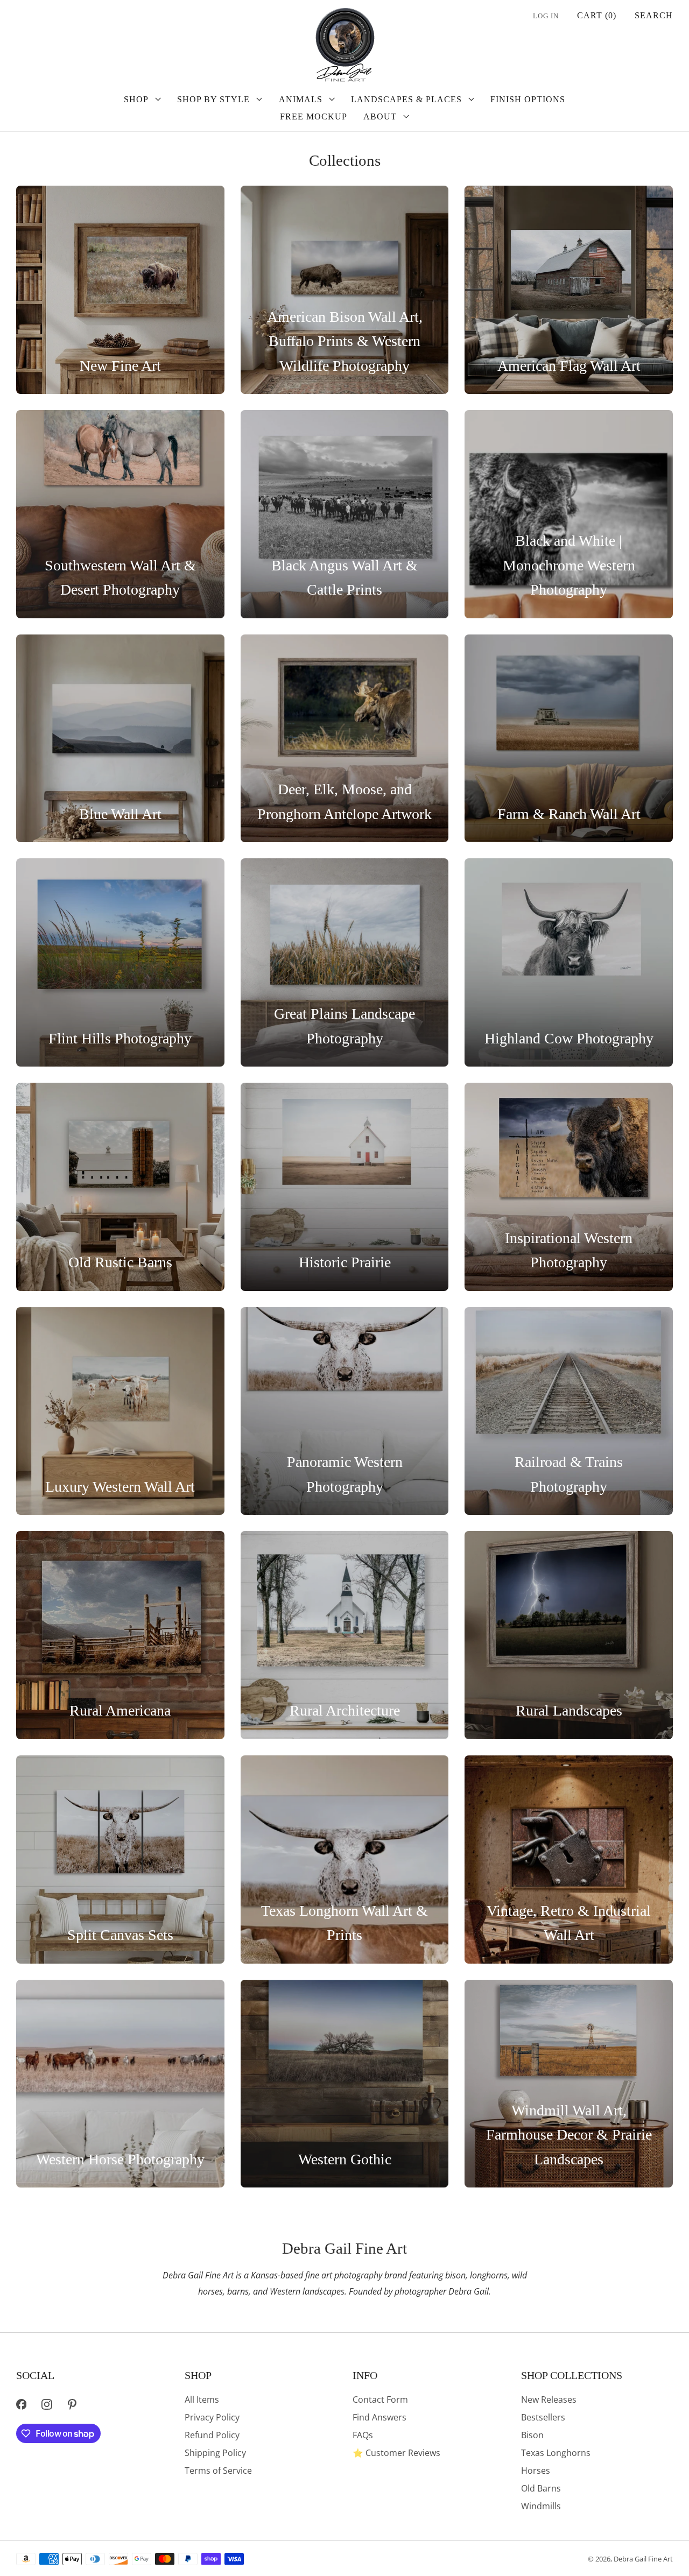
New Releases (549, 2399)
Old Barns (541, 2488)
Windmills (541, 2506)
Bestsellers (543, 2417)
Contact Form (380, 2399)
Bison (532, 2435)
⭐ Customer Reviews (396, 2453)
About (380, 117)
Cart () (597, 15)
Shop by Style (213, 99)
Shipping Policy (215, 2453)
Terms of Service (218, 2471)
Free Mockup (314, 117)
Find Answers (379, 2417)
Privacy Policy (212, 2417)
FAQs (363, 2435)
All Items (202, 2399)
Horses (536, 2471)
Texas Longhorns (556, 2453)
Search (654, 15)
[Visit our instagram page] (47, 2405)
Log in (546, 16)
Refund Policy (212, 2435)
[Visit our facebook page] (21, 2405)
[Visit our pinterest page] (72, 2405)
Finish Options (528, 99)
